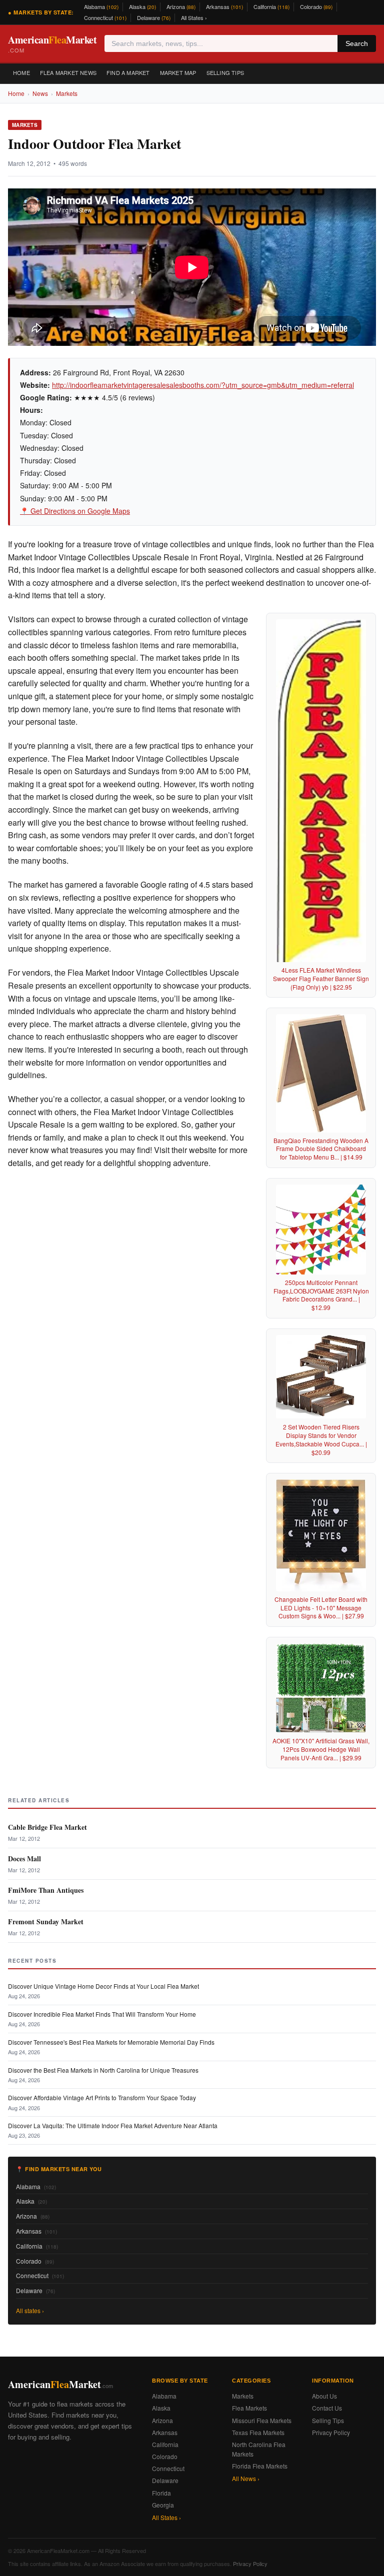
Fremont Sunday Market (46, 1922)
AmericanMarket (52, 43)
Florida (161, 2493)
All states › (30, 2310)
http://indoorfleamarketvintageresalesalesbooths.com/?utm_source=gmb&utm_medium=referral (203, 385)
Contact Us (327, 2408)
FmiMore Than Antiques (46, 1890)
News (40, 93)
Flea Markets (249, 2408)
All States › (194, 17)
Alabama (101, 6)
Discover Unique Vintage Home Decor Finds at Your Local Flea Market (103, 1986)
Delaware (154, 17)
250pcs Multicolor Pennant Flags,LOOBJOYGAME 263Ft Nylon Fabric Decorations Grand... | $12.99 (321, 1295)
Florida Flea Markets (260, 2466)
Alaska (142, 6)
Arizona (181, 6)
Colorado (316, 6)
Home (21, 72)
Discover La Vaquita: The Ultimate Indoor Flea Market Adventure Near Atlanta (113, 2125)
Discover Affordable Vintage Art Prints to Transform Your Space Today (102, 2097)
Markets (67, 93)
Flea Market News (68, 72)
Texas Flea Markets (258, 2432)
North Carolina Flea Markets (259, 2449)
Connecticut (105, 17)
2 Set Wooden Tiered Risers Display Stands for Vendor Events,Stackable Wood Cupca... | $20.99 (321, 1439)
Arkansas (224, 6)
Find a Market (128, 72)
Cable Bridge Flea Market (47, 1827)
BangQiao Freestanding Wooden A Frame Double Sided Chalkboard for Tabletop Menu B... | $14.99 (321, 1149)
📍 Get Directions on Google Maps (75, 511)
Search (357, 43)
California (271, 6)
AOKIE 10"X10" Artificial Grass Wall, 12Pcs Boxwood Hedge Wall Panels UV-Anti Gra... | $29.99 (321, 1749)
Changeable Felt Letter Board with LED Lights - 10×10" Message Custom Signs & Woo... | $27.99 (321, 1608)
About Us (324, 2396)
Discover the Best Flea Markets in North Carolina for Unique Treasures (103, 2070)
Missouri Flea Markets (262, 2420)
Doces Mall (24, 1859)
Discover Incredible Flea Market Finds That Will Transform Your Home (102, 2014)
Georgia (163, 2505)
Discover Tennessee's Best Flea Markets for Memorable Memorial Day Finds (111, 2042)
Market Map (178, 72)
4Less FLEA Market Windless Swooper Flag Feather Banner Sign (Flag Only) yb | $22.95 (321, 978)
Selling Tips (225, 72)
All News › (246, 2478)
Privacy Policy (331, 2432)
